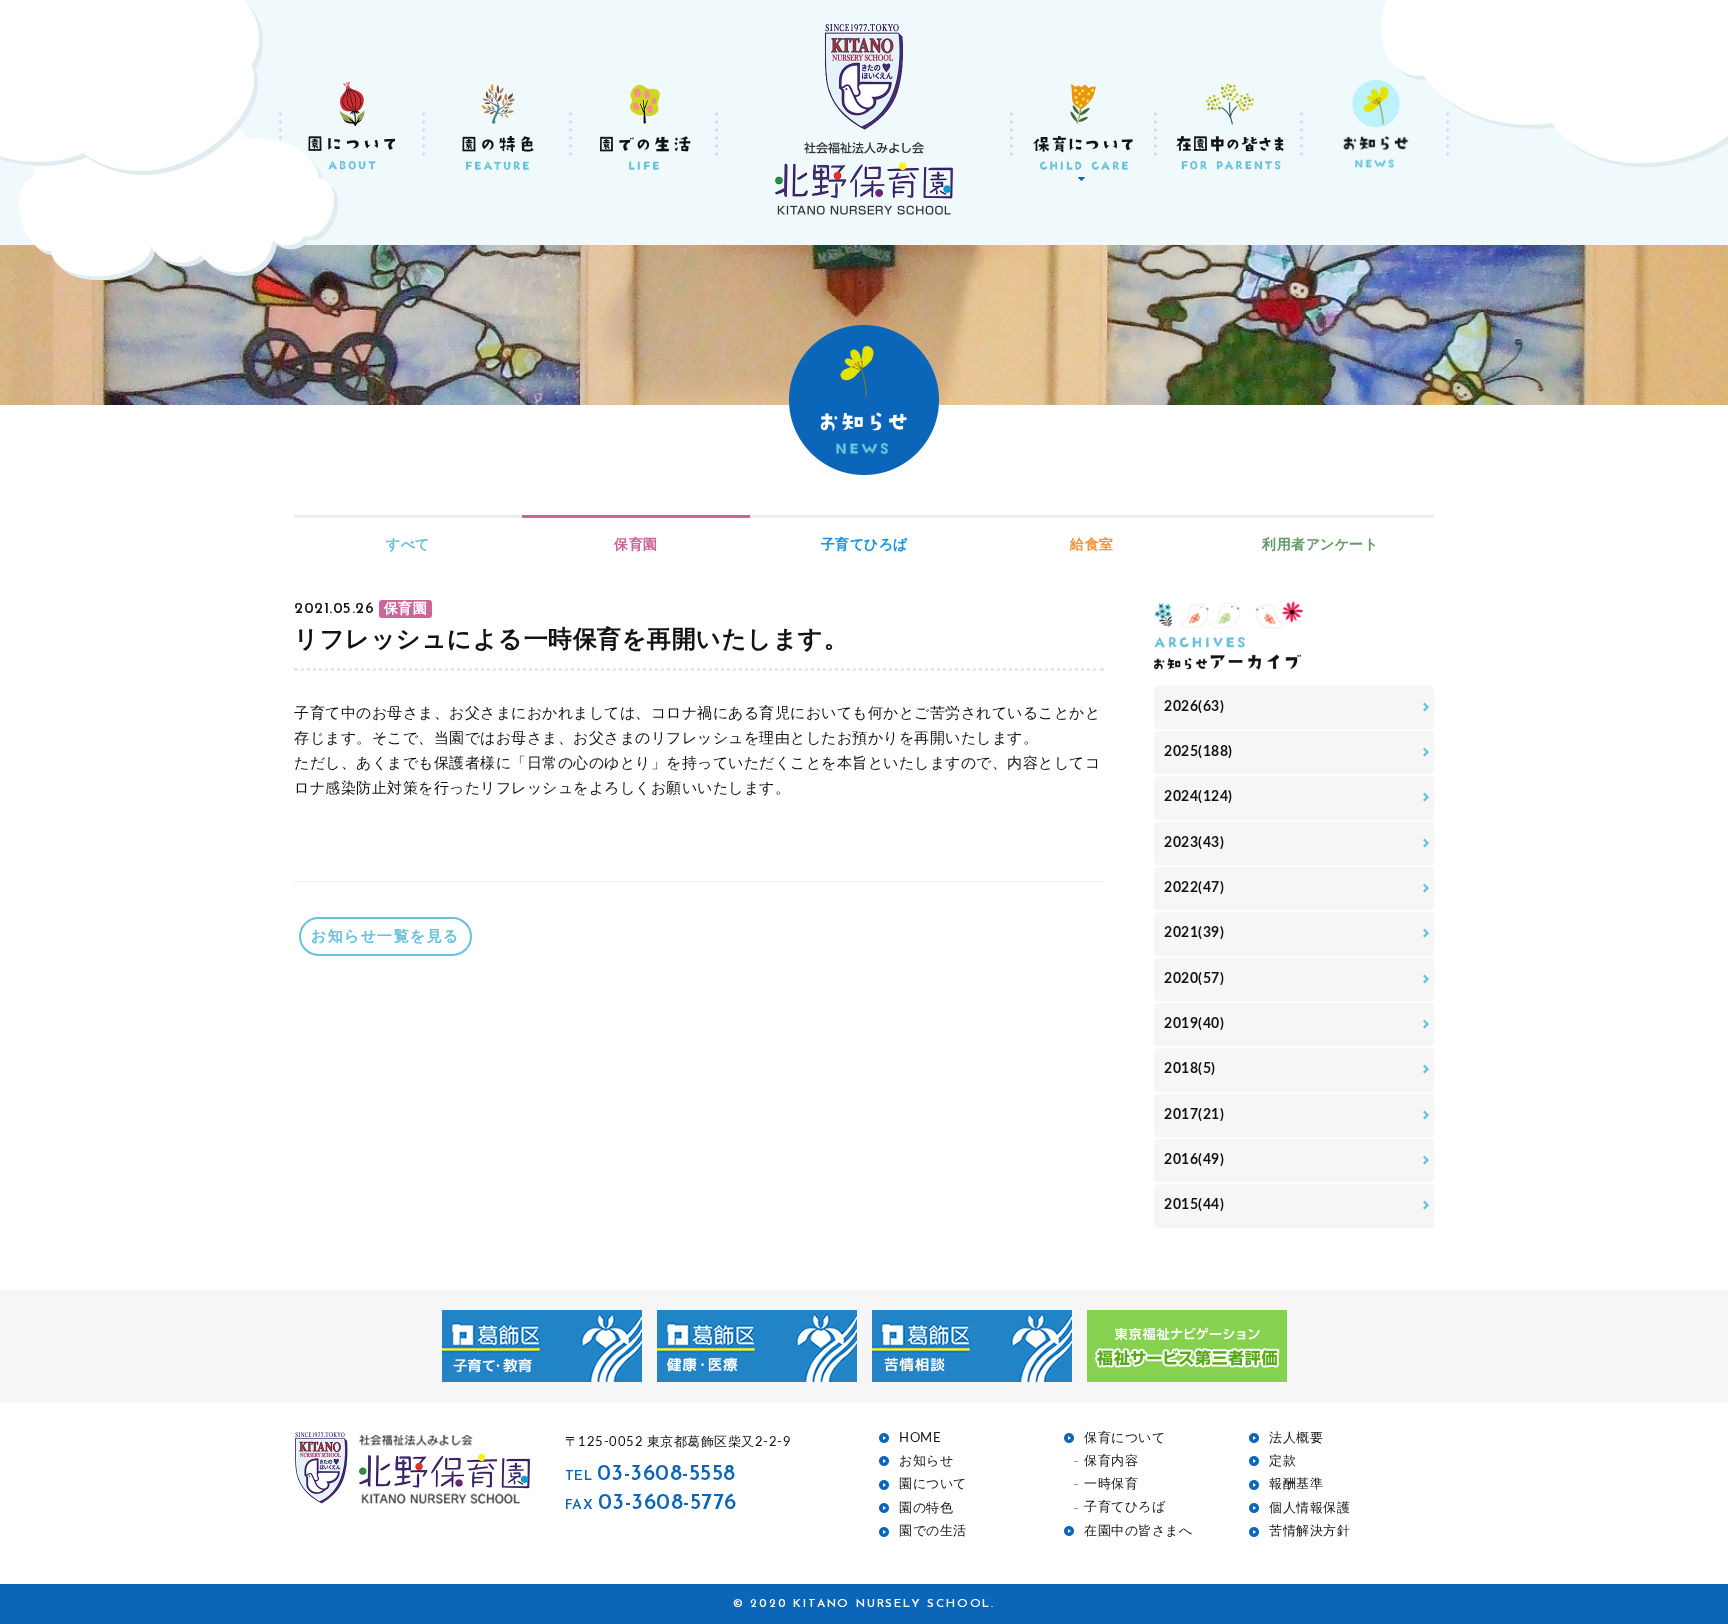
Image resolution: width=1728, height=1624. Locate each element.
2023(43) (1194, 843)
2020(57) (1194, 979)
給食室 (1092, 545)
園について (933, 1484)
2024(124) (1198, 797)
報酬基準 (1296, 1484)
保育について (1124, 1438)
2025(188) (1198, 752)
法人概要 (1296, 1438)
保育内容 (1111, 1461)
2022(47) (1194, 888)
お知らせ (926, 1461)
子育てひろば (864, 545)
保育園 (636, 545)
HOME (920, 1438)
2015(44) (1194, 1205)
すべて (408, 545)
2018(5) (1190, 1069)
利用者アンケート (1320, 545)
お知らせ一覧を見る (385, 936)
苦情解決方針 (1309, 1531)
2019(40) (1194, 1024)
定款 (1282, 1461)
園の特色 (926, 1508)
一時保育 (1111, 1484)
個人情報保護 (1309, 1508)
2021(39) (1194, 933)
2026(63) (1194, 707)
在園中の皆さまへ (1138, 1531)
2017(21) (1194, 1115)
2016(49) (1194, 1160)
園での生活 (933, 1531)
